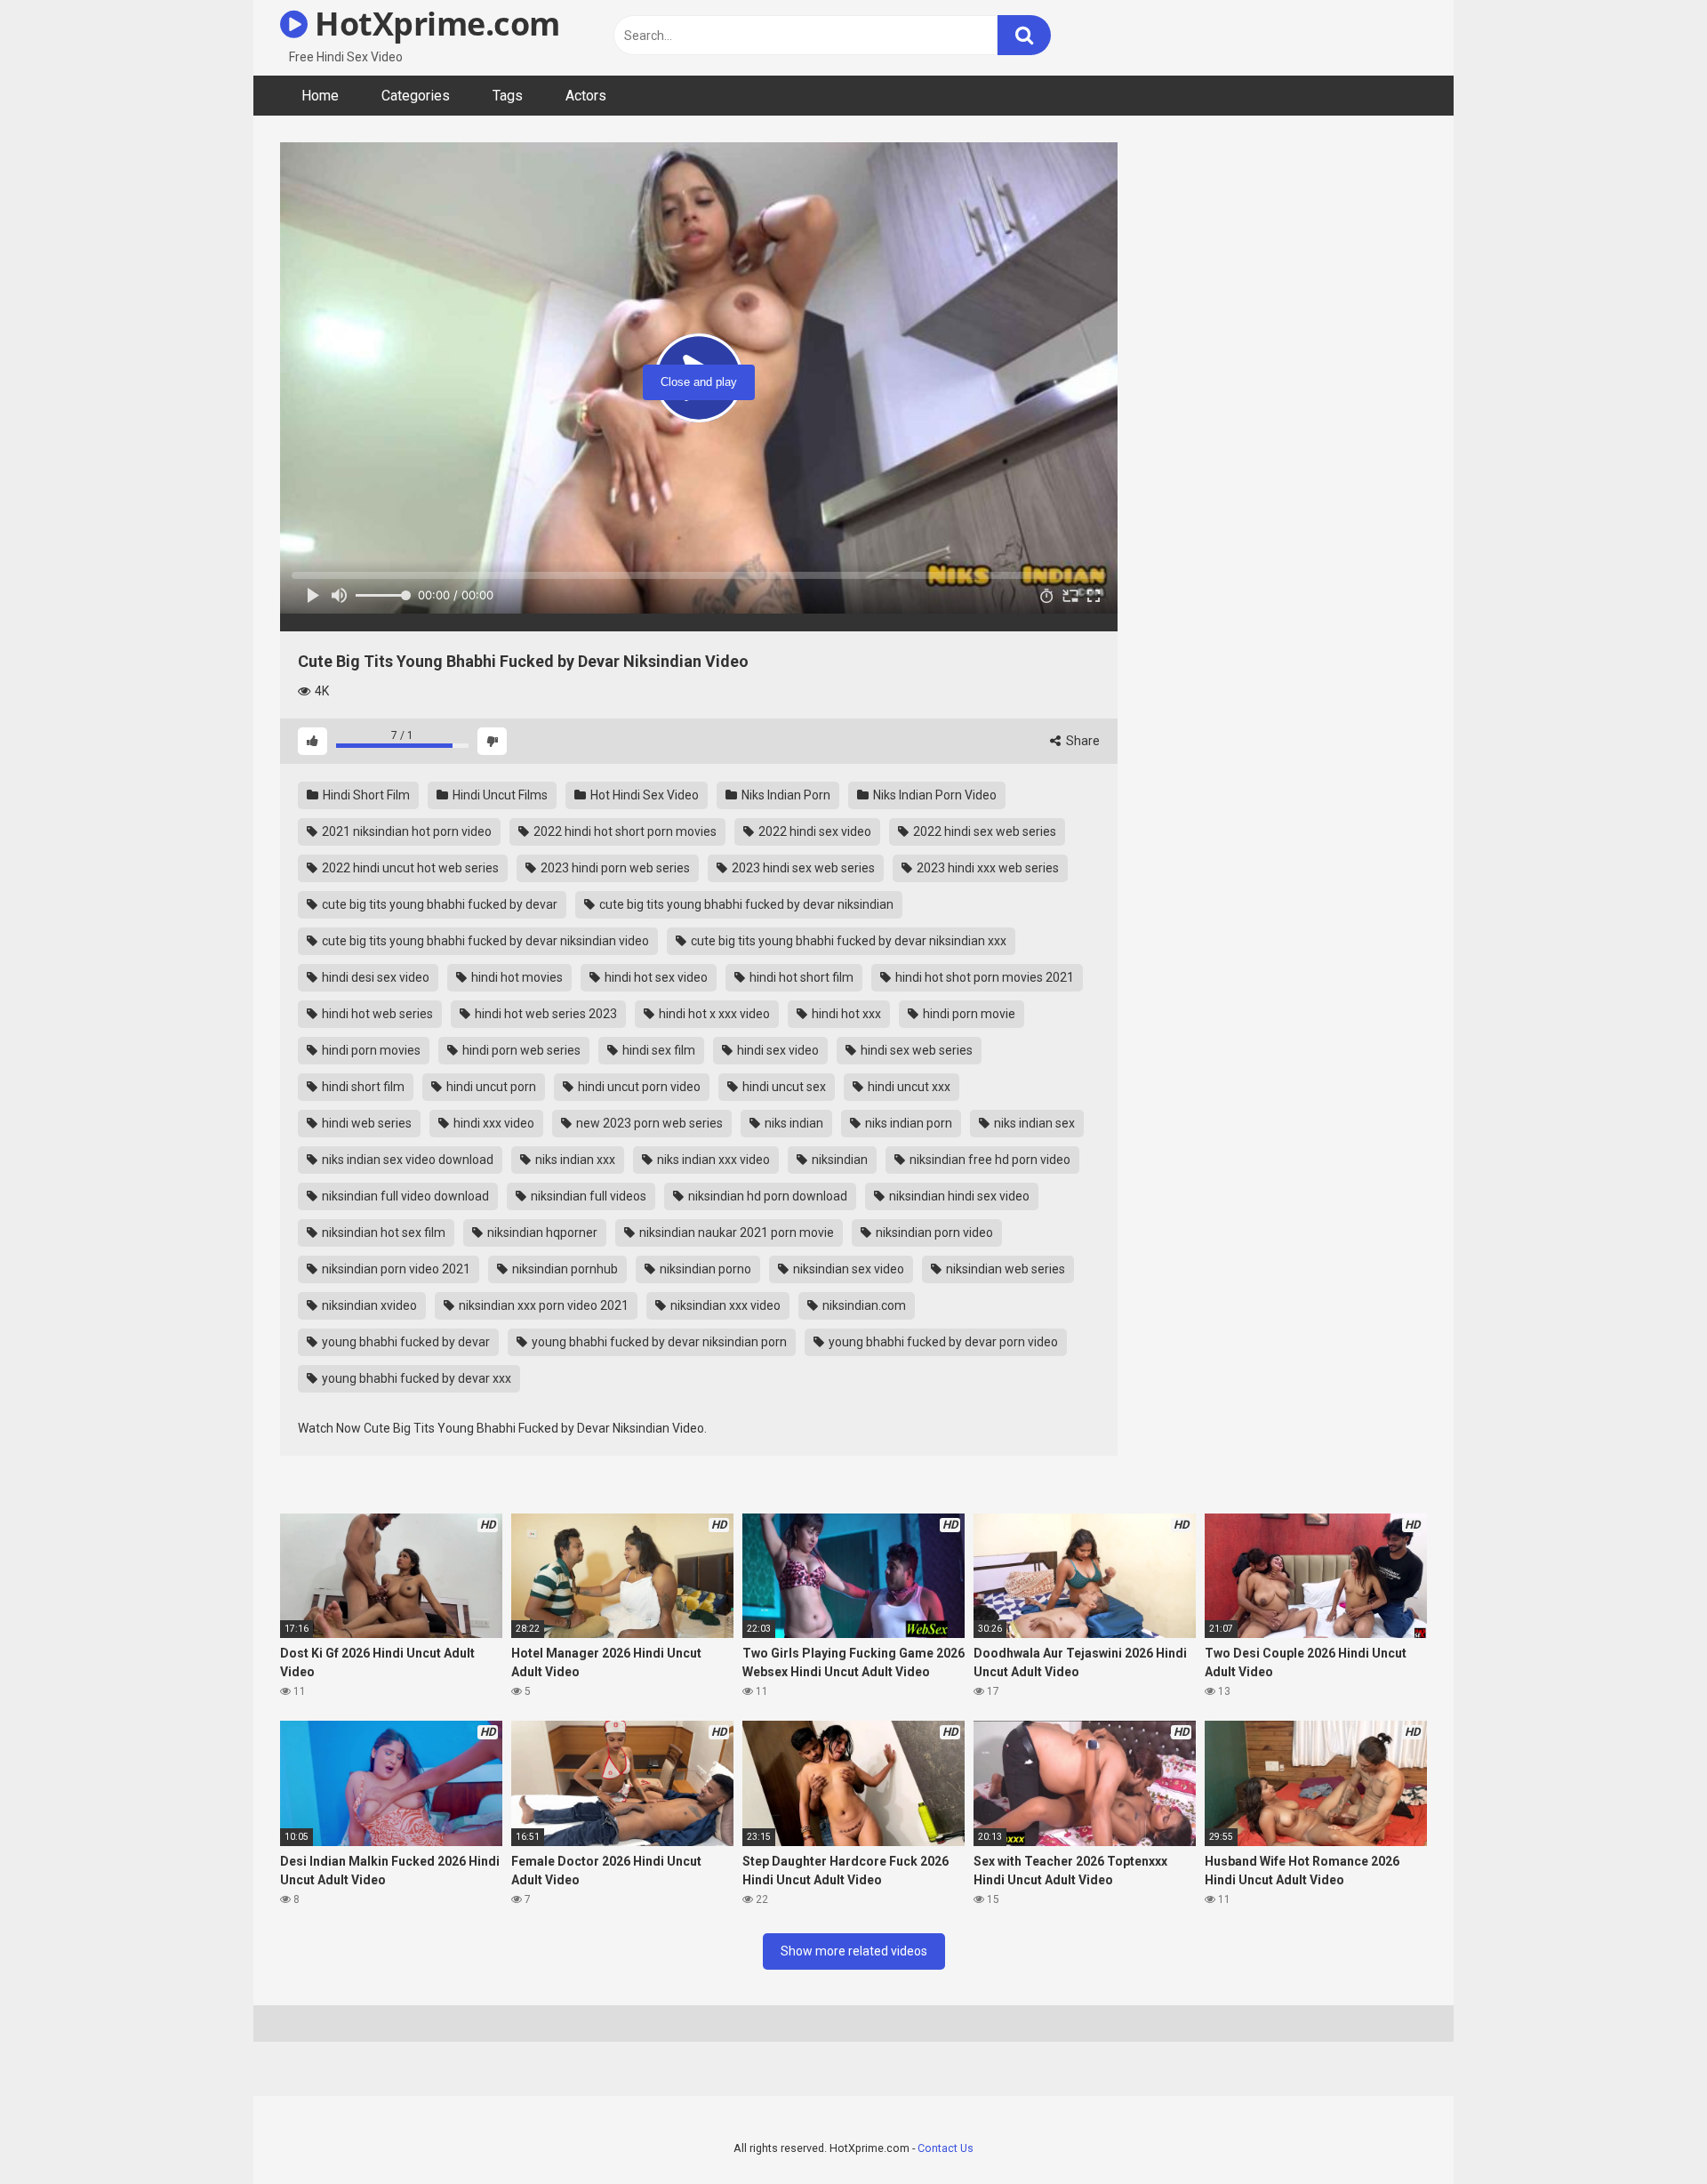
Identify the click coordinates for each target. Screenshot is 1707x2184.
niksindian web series (1004, 1269)
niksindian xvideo (368, 1305)
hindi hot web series (376, 1014)
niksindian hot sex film (382, 1233)
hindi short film (362, 1087)
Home (320, 96)
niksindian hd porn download (766, 1196)
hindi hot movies (516, 977)
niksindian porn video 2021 (395, 1269)
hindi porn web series (520, 1050)
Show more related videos (854, 1951)
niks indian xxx (574, 1160)
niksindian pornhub (564, 1269)
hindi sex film (657, 1050)
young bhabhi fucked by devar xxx (415, 1378)
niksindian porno (704, 1269)
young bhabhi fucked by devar (405, 1342)
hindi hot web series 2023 (545, 1014)
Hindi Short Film (365, 795)
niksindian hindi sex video (958, 1196)
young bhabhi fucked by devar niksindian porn (658, 1342)
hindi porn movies (370, 1050)
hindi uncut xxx (908, 1087)
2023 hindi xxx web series (986, 868)
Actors (586, 96)
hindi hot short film (800, 977)
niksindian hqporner (541, 1233)
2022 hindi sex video (813, 831)
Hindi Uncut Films (499, 795)
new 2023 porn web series (648, 1123)
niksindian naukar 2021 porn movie (735, 1233)
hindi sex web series (915, 1050)
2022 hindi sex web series (983, 831)
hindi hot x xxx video (713, 1014)
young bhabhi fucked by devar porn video (942, 1342)
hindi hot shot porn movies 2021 (983, 977)
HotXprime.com (434, 24)
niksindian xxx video (724, 1305)
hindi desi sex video (374, 977)
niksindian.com (863, 1305)
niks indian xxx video (712, 1160)
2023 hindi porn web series (614, 868)
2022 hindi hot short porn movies (624, 831)
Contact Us (946, 2148)
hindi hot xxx (845, 1014)
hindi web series (365, 1123)
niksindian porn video (933, 1233)
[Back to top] (1647, 2130)
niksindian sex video (847, 1269)
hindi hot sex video (655, 977)
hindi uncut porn (490, 1087)
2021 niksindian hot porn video (405, 831)
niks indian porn (907, 1123)
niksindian (838, 1160)
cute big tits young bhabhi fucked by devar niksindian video (484, 941)
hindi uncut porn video (638, 1087)
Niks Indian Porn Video (934, 795)
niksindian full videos (587, 1196)
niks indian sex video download (406, 1160)
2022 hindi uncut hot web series (409, 868)
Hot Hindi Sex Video (643, 795)
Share (1082, 741)
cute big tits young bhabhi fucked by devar (438, 904)
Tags (508, 96)
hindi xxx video (493, 1123)
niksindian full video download (404, 1196)
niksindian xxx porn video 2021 (542, 1305)
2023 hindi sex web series (802, 868)
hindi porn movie (968, 1014)
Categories (416, 96)
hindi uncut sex (783, 1087)
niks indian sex (1033, 1123)
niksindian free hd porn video (989, 1160)
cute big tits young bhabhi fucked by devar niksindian (745, 904)
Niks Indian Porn (785, 795)
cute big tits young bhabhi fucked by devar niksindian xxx (847, 941)
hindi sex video (777, 1050)
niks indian (793, 1123)
